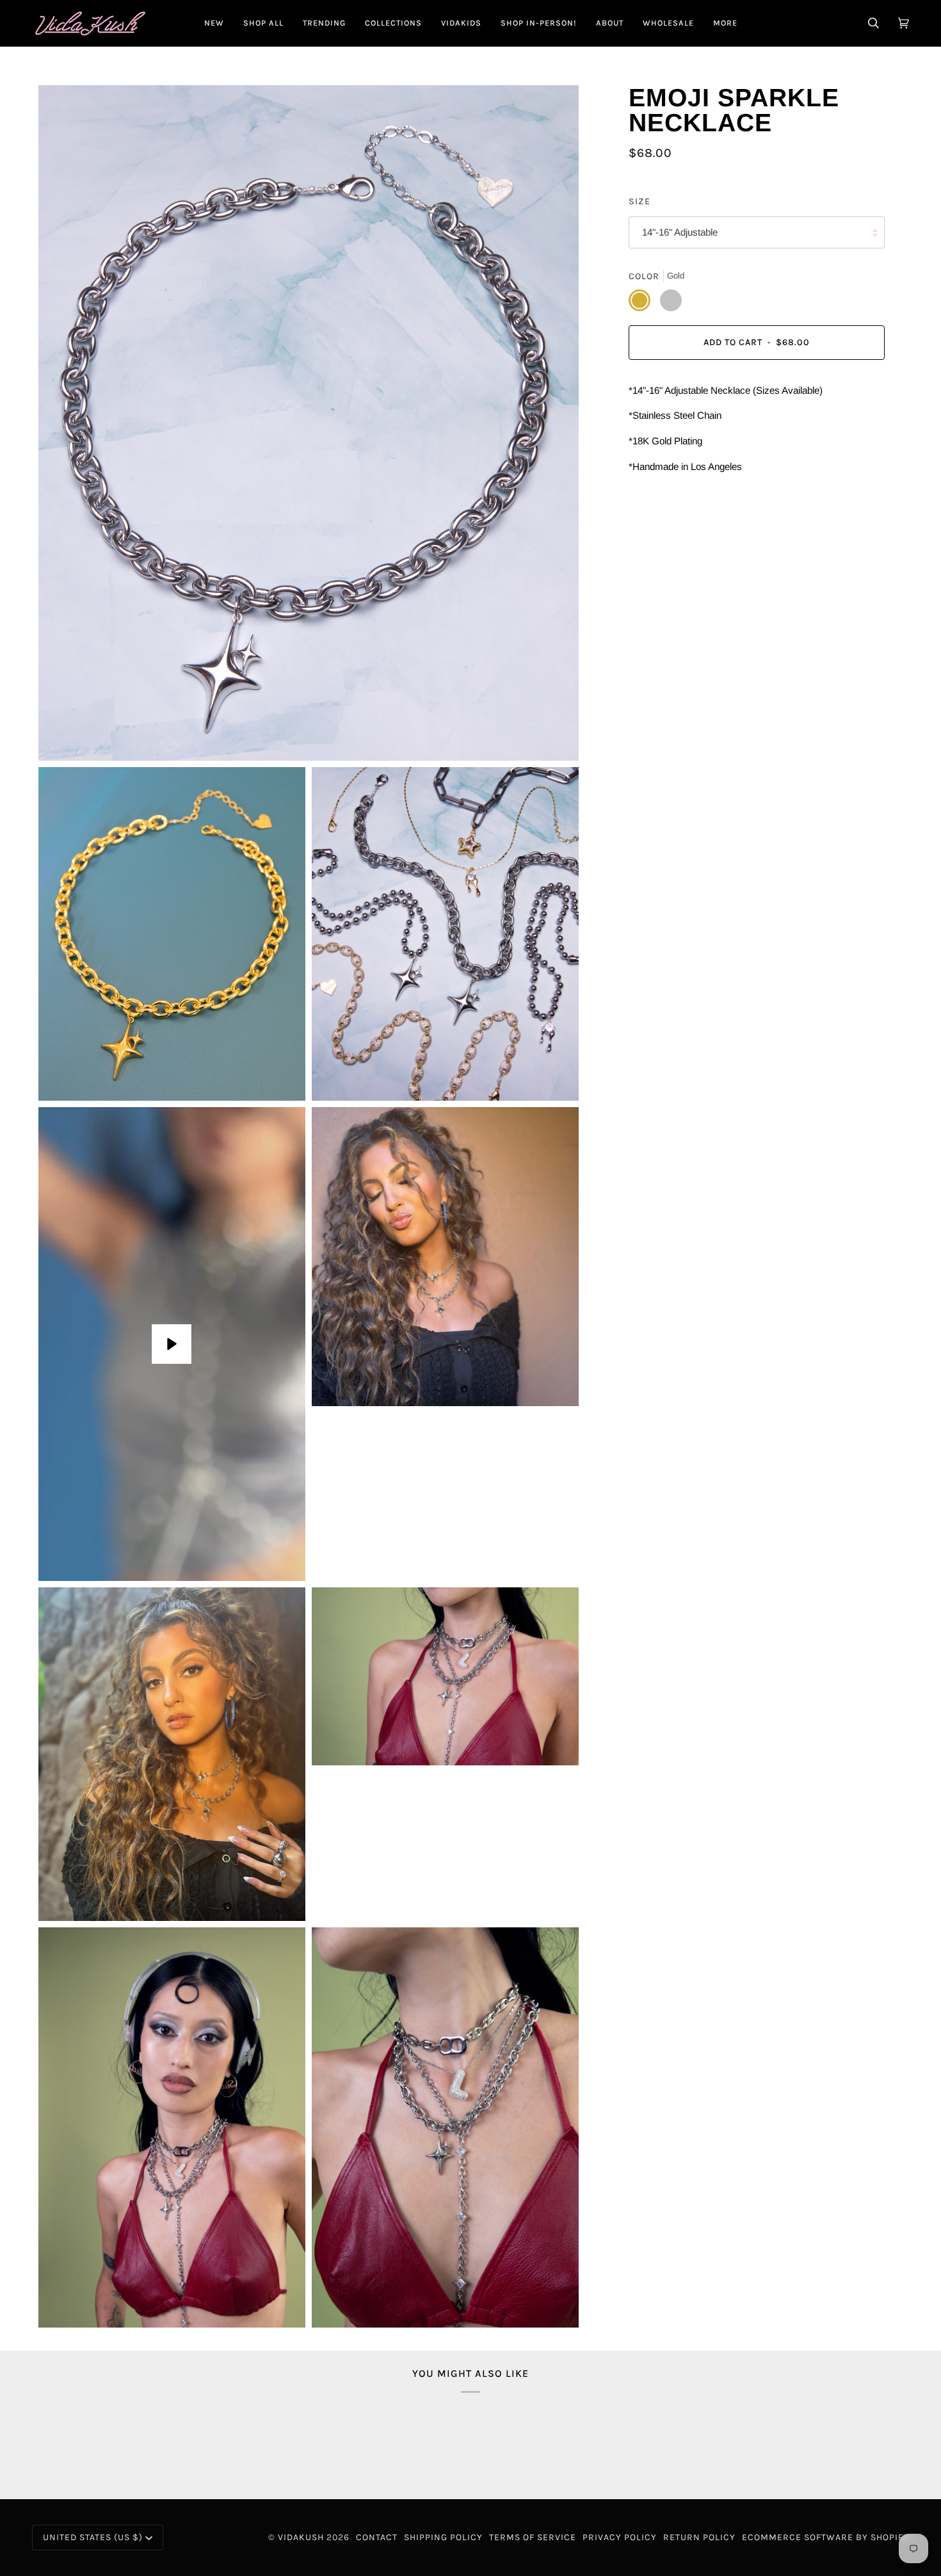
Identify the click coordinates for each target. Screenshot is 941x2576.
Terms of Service (533, 2537)
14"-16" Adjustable (680, 233)
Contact (377, 2537)
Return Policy (699, 2537)
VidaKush (301, 2537)
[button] (263, 23)
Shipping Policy (443, 2537)
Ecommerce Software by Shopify (825, 2537)
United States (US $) (93, 2537)
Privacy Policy (620, 2537)
